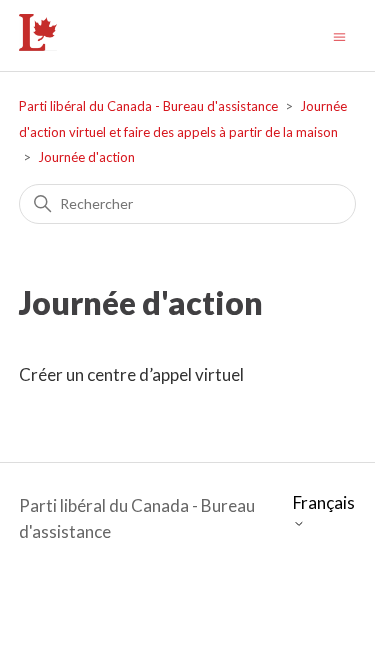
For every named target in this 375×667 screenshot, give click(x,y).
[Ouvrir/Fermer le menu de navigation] (339, 36)
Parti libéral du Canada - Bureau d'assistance (148, 106)
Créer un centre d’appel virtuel (131, 374)
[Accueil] (38, 44)
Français (324, 503)
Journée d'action (86, 157)
